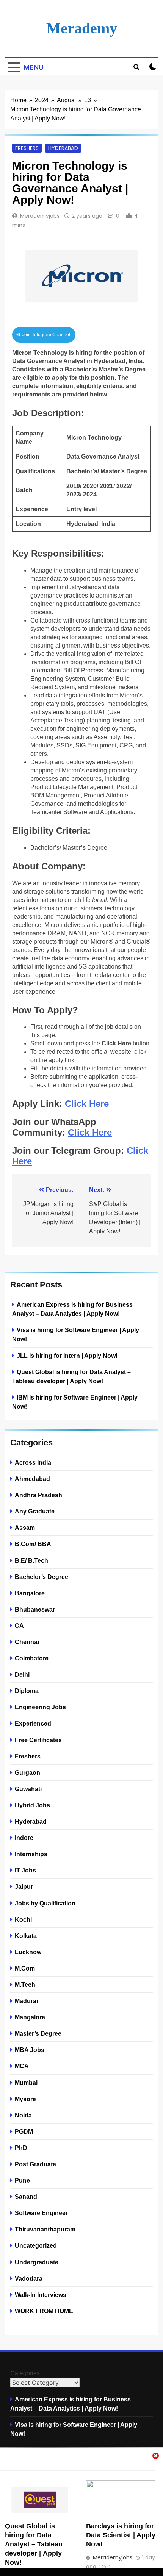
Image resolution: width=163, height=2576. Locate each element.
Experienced (33, 1723)
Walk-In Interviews (41, 2295)
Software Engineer (41, 2213)
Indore (24, 1838)
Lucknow (28, 1952)
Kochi (23, 1919)
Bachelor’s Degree (42, 1577)
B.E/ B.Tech (31, 1560)
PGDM (24, 2131)
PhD (21, 2148)
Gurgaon (27, 1772)
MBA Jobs (30, 2050)
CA (19, 1626)
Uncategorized (36, 2245)
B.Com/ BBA (33, 1544)
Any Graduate (35, 1511)
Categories (25, 2373)
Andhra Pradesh (38, 1495)
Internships (31, 1854)
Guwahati (28, 1789)
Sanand (26, 2197)
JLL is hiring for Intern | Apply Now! (67, 1356)
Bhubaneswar (35, 1609)
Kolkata (26, 1936)
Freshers (27, 148)
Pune (22, 2180)
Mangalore (30, 2017)
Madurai (26, 2001)
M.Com (25, 1968)
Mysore (25, 2099)
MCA (22, 2066)
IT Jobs (25, 1870)
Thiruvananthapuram (45, 2229)
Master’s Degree (38, 2033)
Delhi (22, 1674)
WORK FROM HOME (44, 2311)
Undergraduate (37, 2262)
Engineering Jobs (40, 1707)
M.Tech (25, 1985)
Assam (25, 1528)
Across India (33, 1462)
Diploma (27, 1691)
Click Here (87, 1104)
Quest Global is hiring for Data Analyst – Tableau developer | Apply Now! (34, 2544)
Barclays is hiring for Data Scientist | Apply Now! (121, 2535)
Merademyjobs (40, 216)
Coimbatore (32, 1658)
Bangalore (30, 1593)
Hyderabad (63, 148)
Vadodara (29, 2278)
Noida (23, 2115)
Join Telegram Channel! (46, 335)
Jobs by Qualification (45, 1903)
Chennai (27, 1642)
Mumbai (26, 2083)
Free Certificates (38, 1740)
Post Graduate (35, 2164)
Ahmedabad (32, 1479)
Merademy (82, 28)
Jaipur (24, 1886)
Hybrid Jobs (32, 1805)
